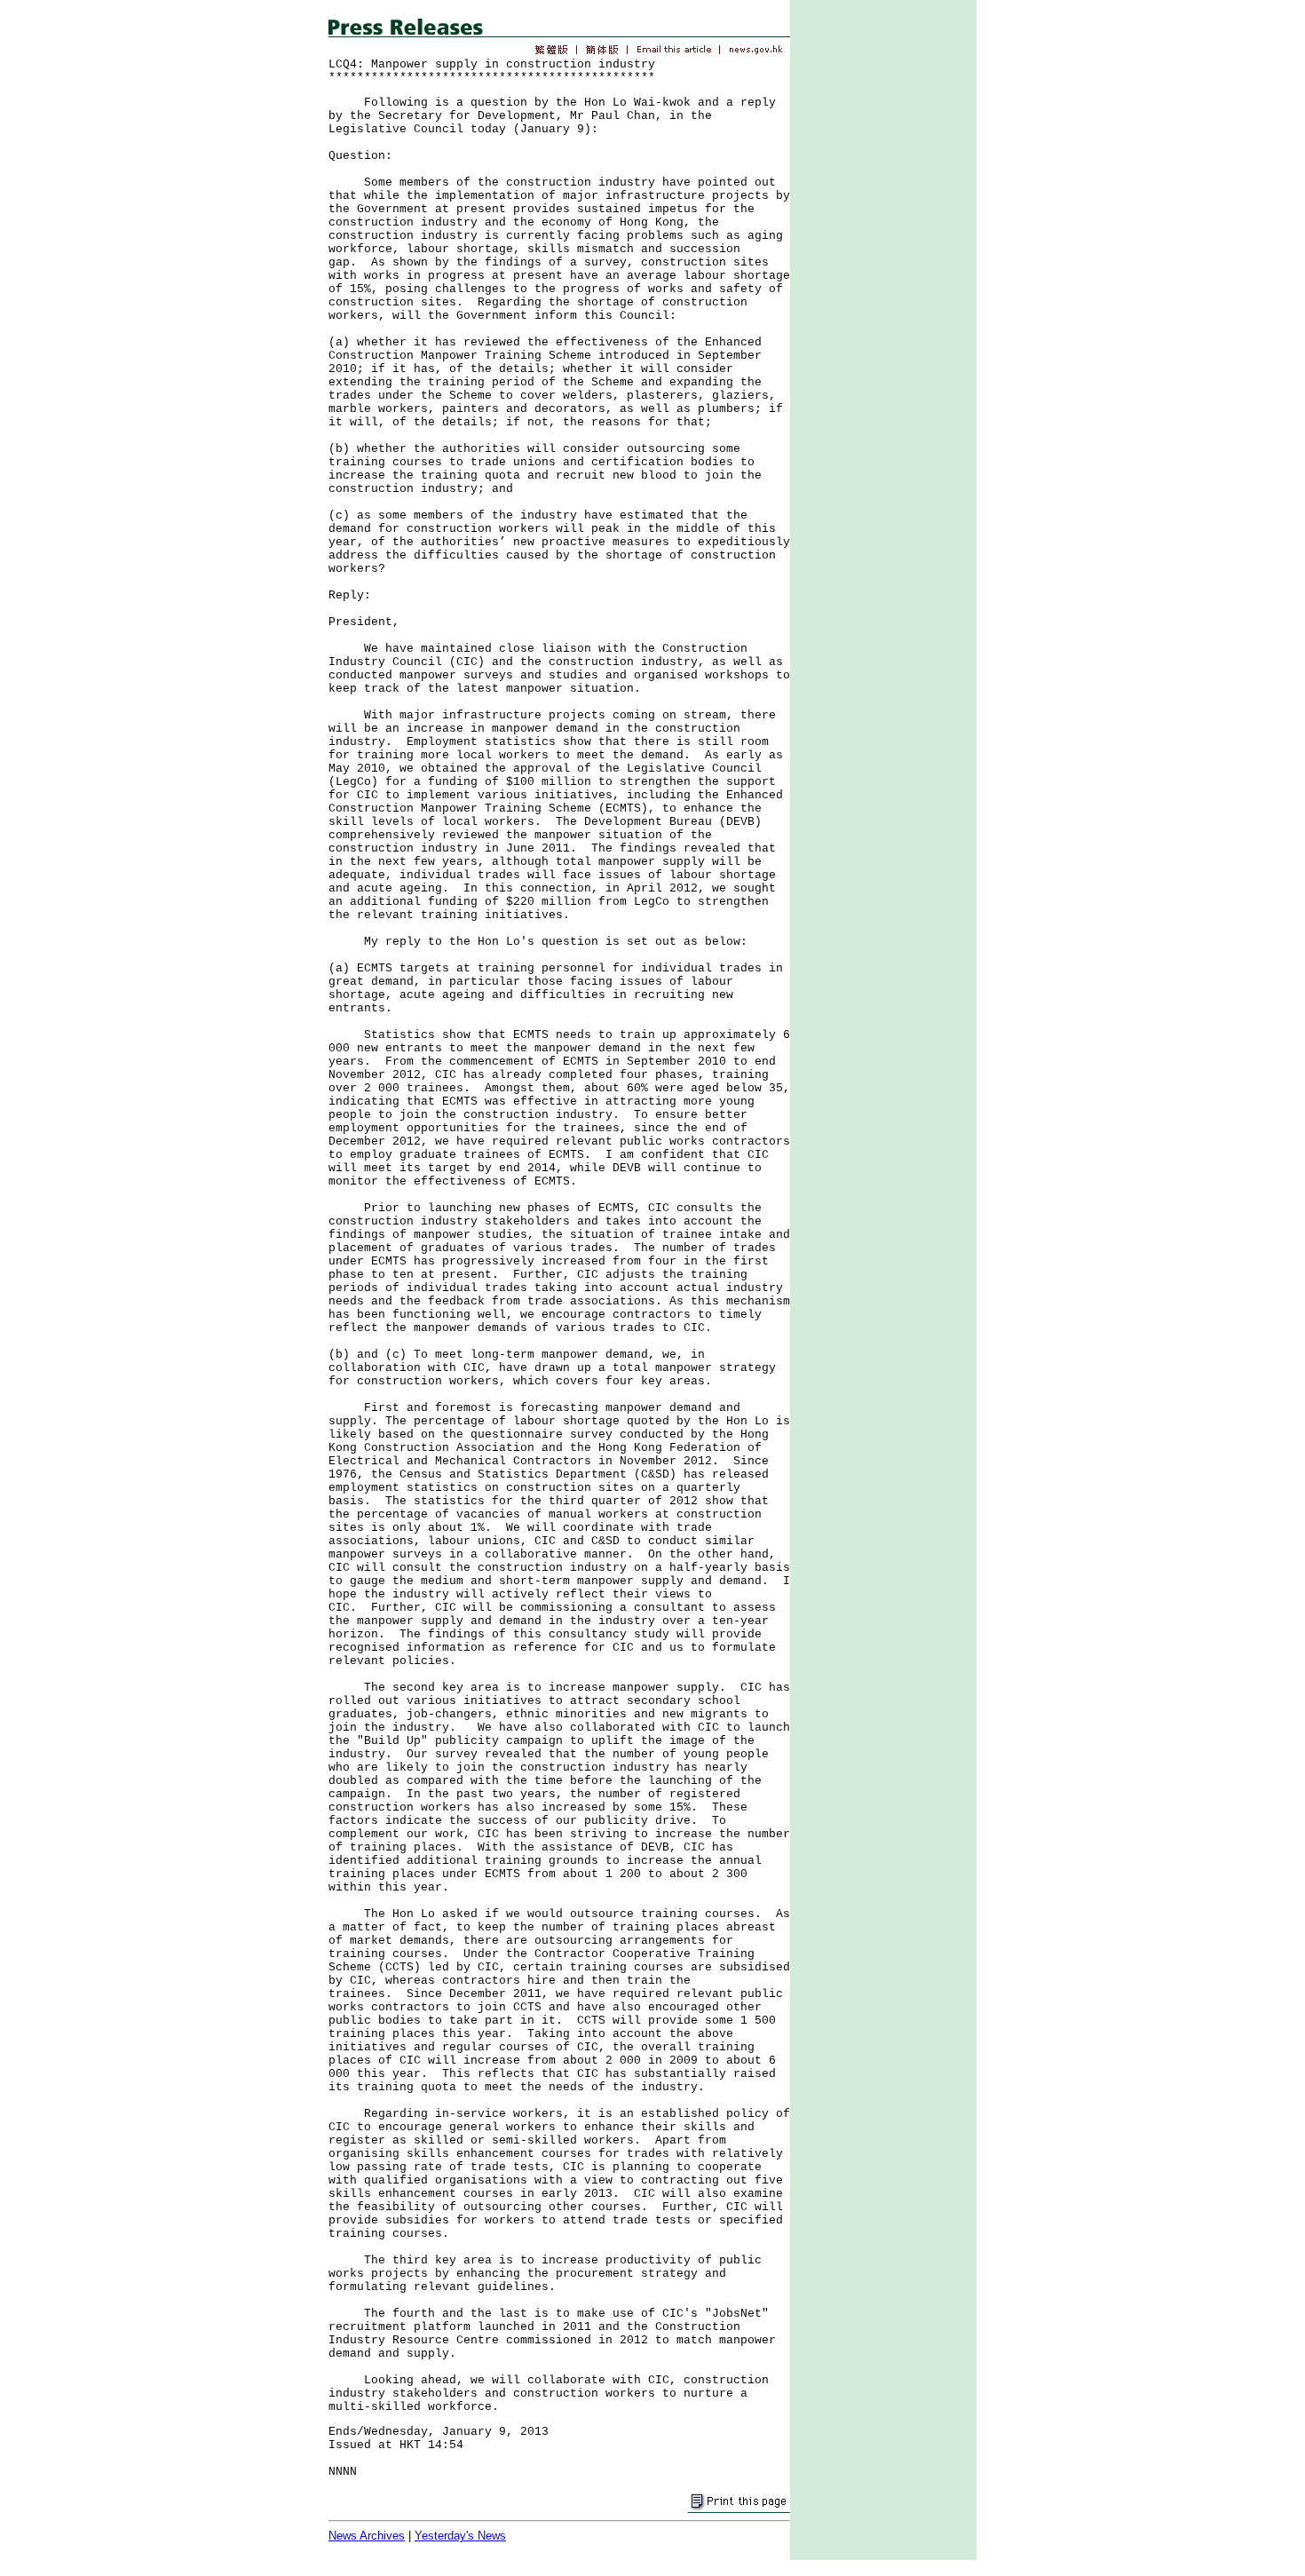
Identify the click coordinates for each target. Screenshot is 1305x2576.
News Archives (367, 2536)
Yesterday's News (460, 2536)
